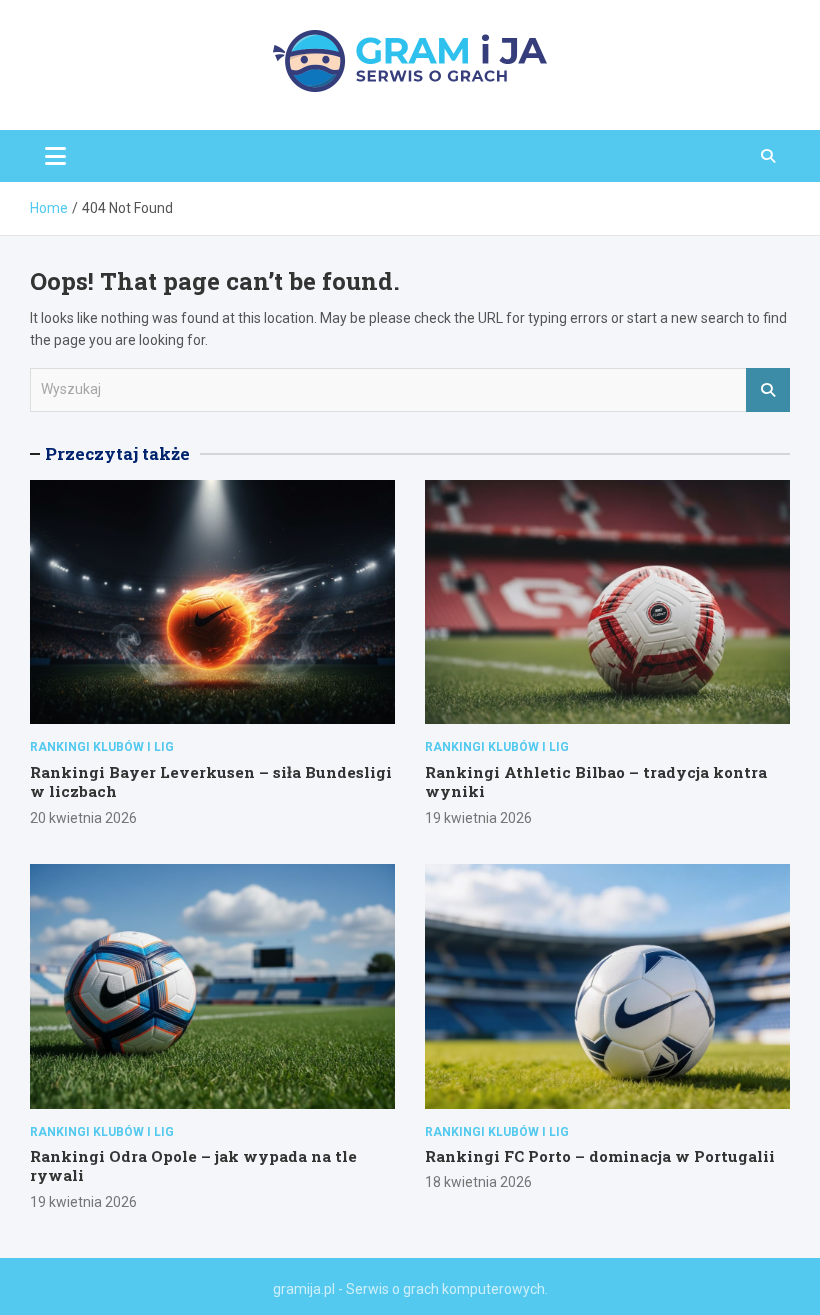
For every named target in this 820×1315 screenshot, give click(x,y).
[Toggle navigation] (55, 156)
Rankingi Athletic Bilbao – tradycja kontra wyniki (596, 782)
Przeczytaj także (117, 453)
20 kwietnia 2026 (83, 818)
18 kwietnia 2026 (478, 1182)
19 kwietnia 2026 (478, 818)
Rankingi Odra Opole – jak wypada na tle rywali (193, 1166)
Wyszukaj (768, 390)
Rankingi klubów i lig (102, 747)
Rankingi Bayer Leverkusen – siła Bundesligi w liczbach (211, 782)
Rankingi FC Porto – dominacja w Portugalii (600, 1156)
